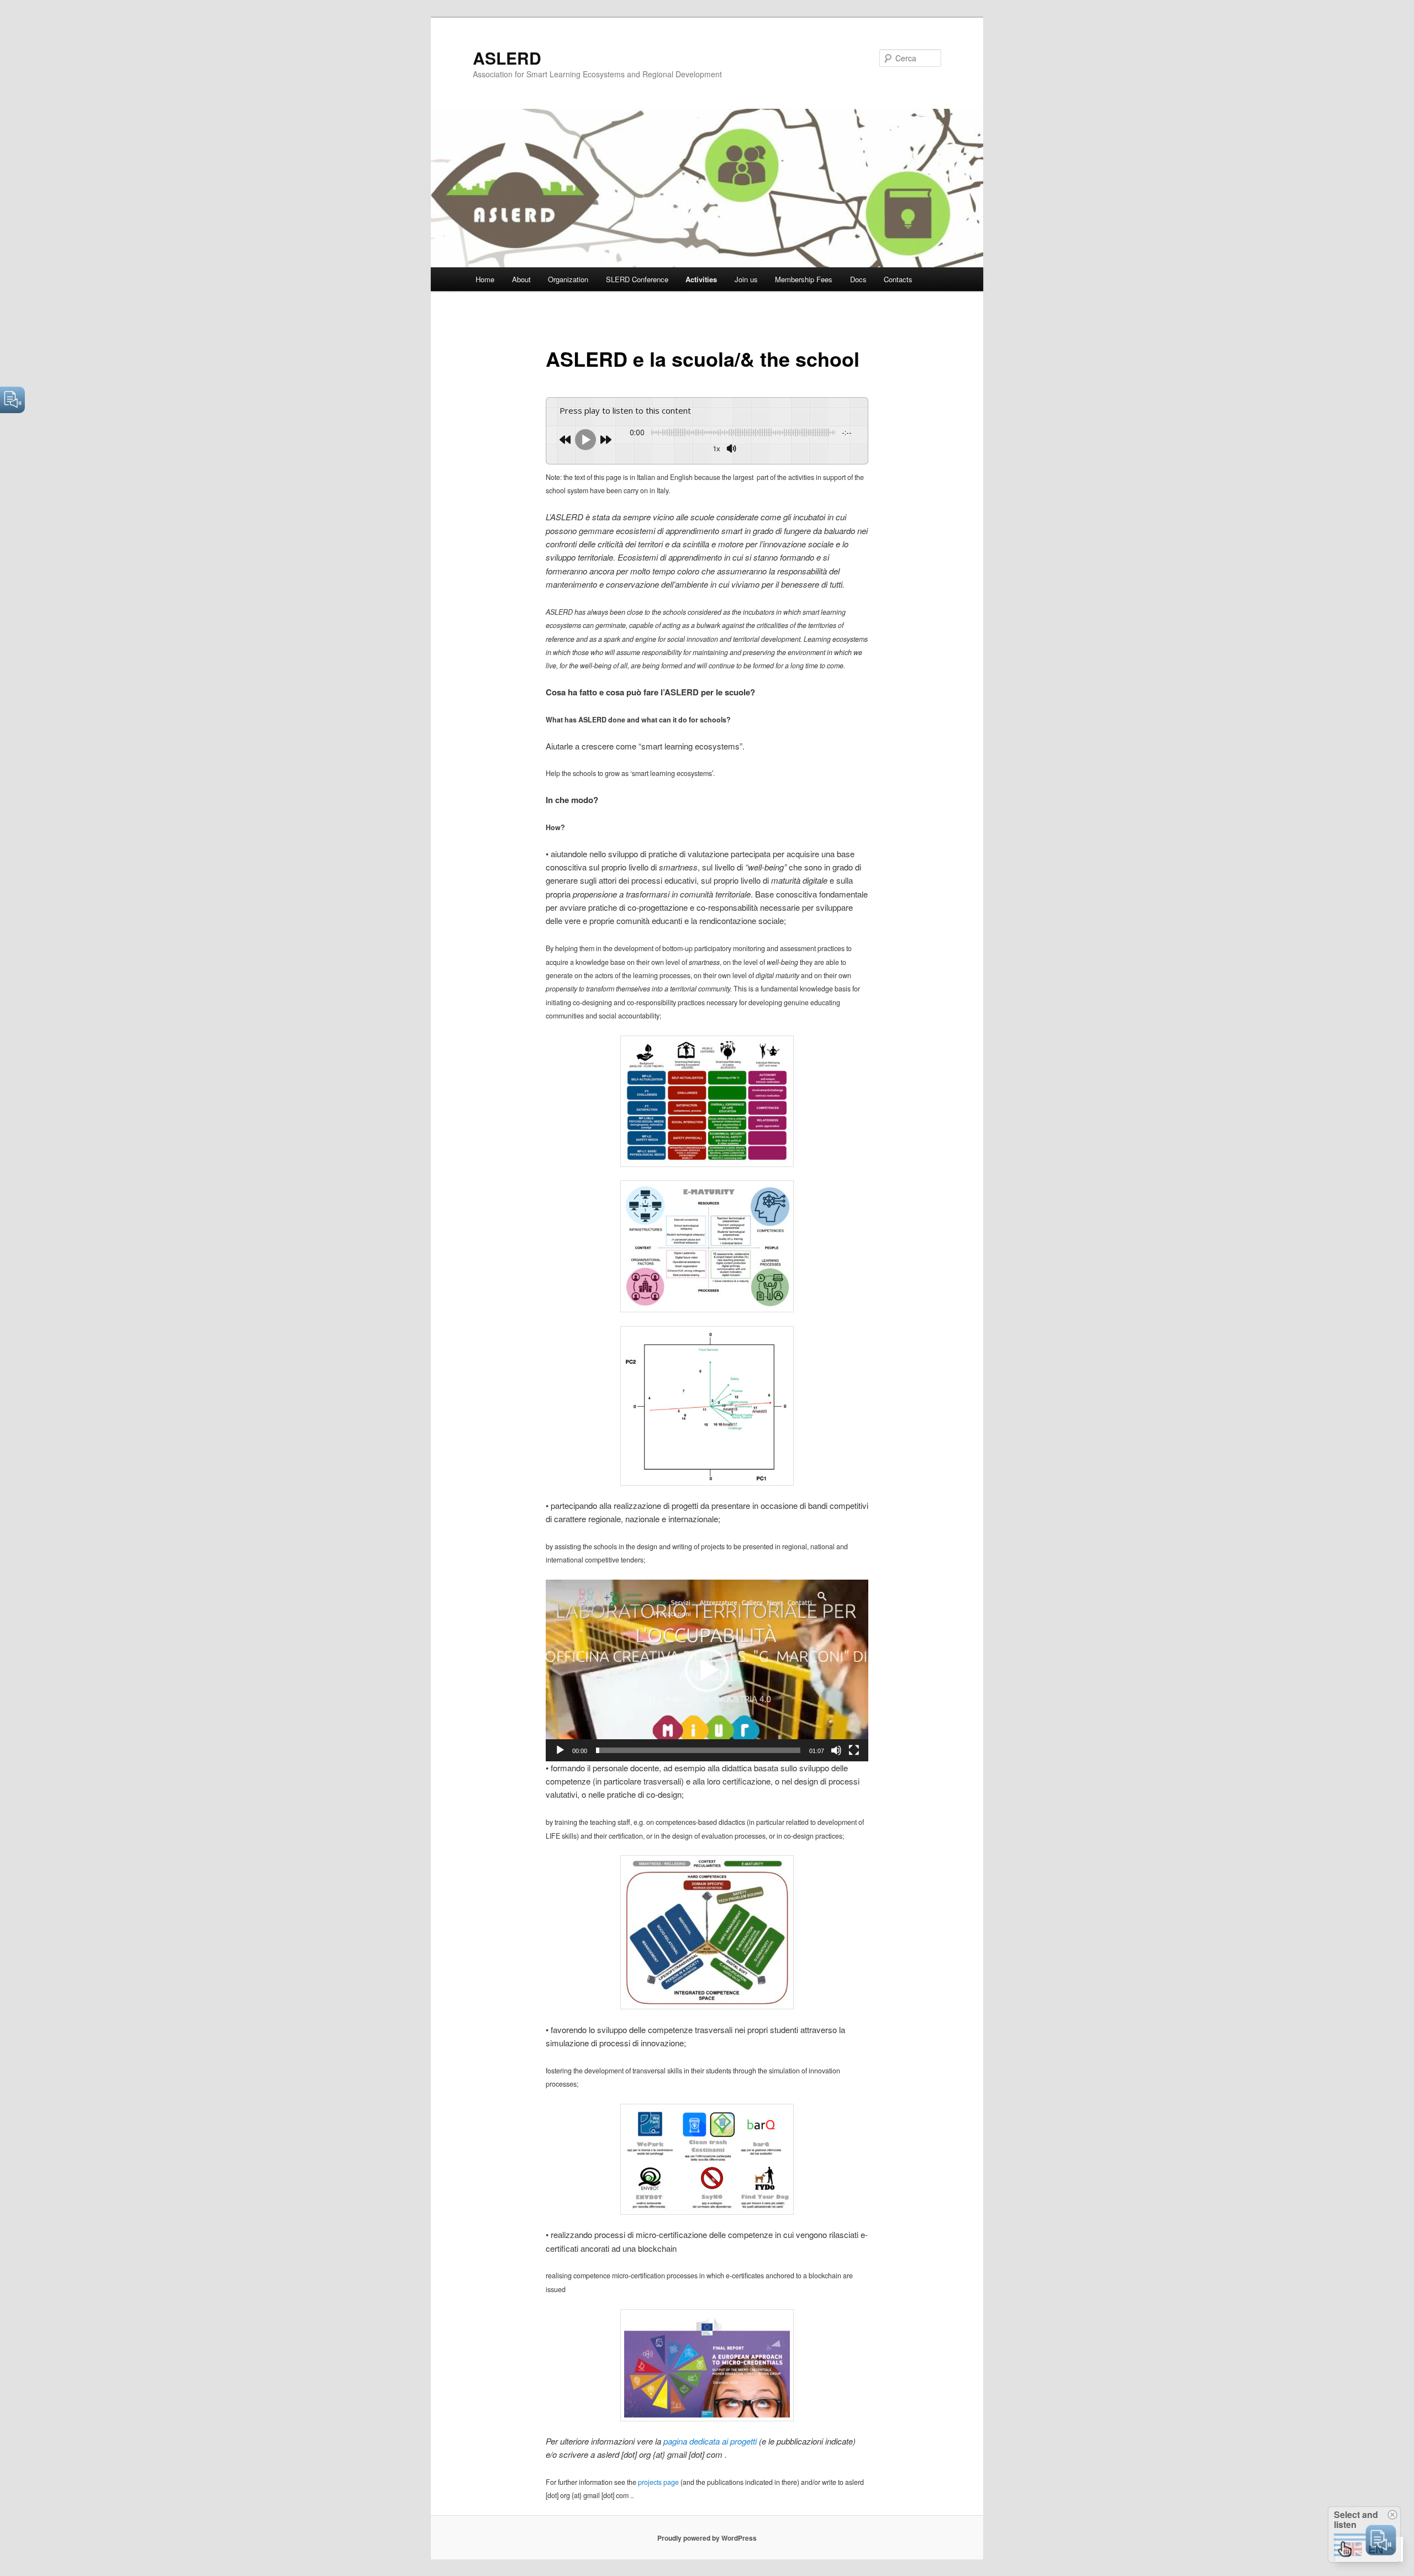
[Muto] (836, 1750)
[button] (707, 1670)
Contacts (898, 279)
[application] (707, 1670)
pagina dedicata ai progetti (710, 2441)
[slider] (698, 1750)
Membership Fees (804, 279)
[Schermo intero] (854, 1750)
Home (485, 279)
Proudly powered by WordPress (707, 2538)
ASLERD (507, 58)
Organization (568, 279)
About (521, 279)
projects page (658, 2482)
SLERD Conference (637, 279)
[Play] (560, 1750)
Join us (746, 279)
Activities (701, 279)
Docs (858, 279)
